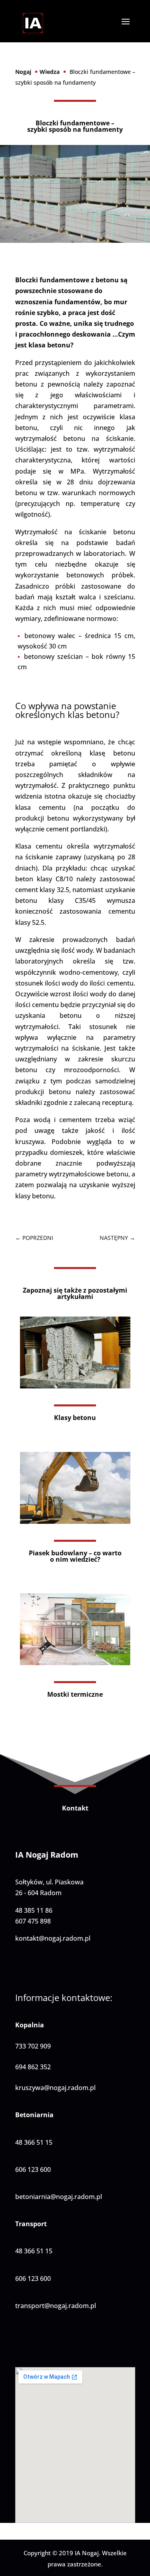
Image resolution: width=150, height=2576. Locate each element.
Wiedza (50, 72)
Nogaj (23, 72)
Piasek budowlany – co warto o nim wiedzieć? (75, 1556)
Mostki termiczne (75, 1694)
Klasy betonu (75, 1418)
